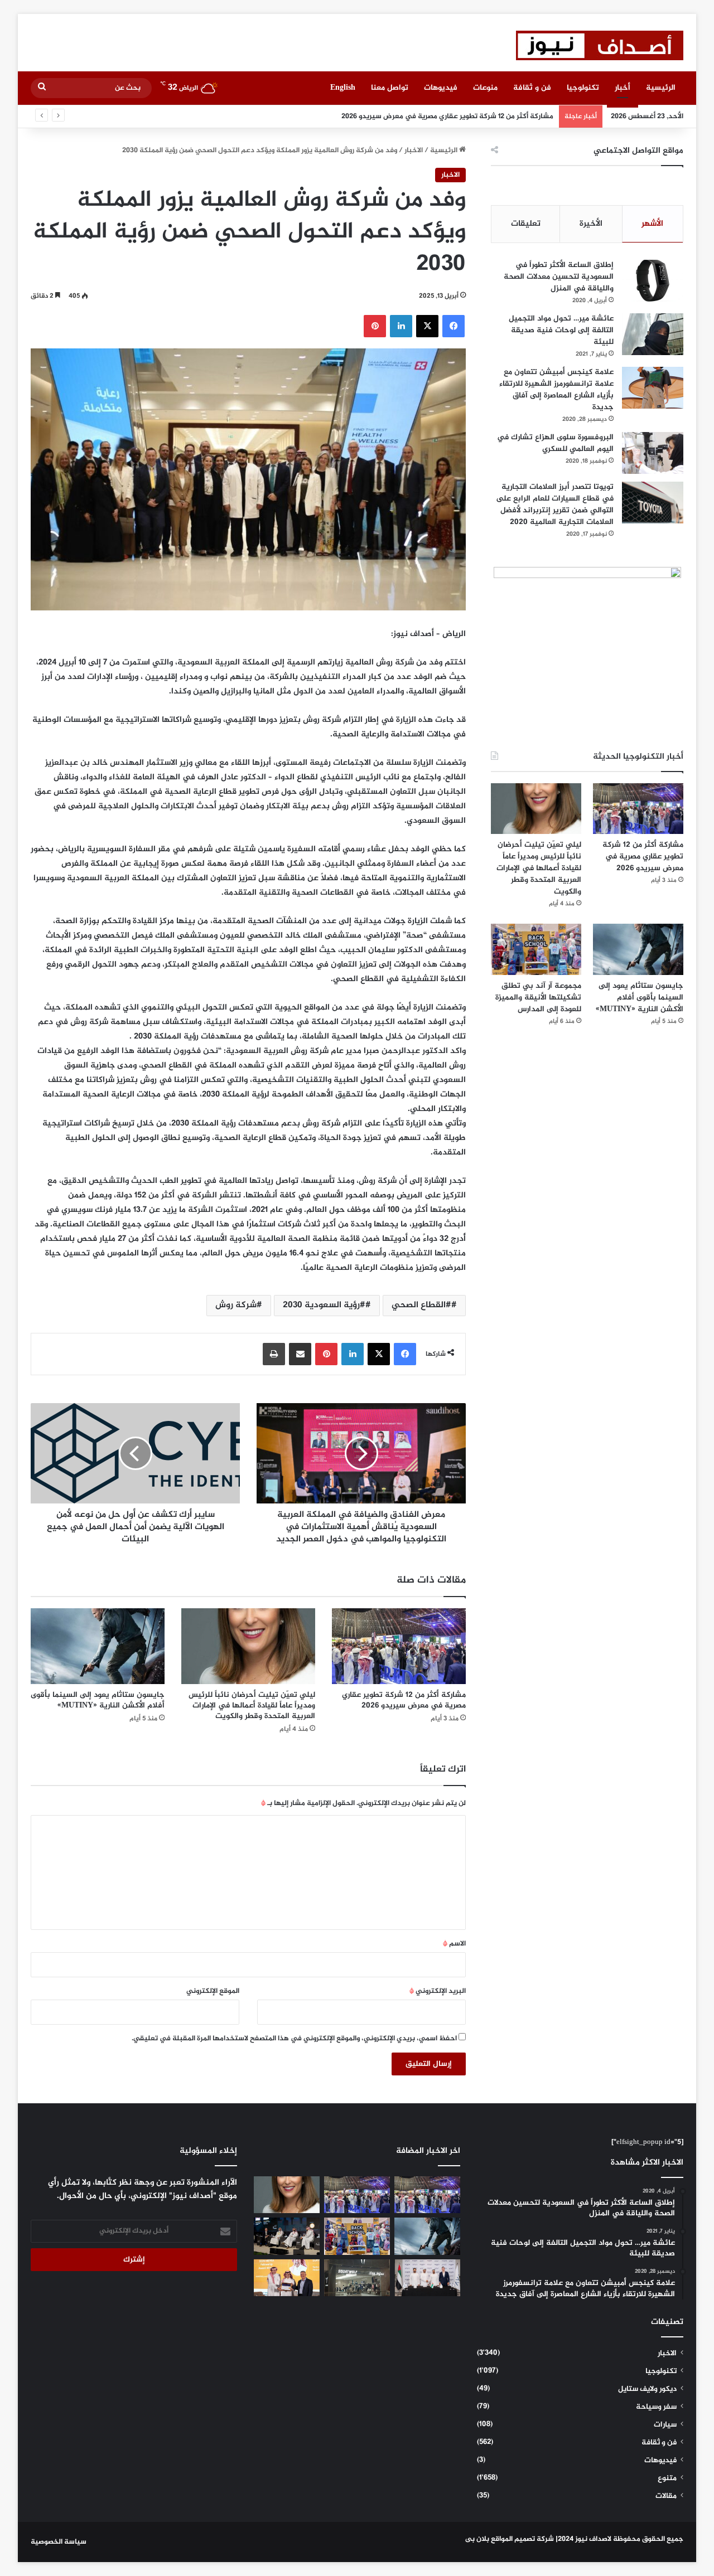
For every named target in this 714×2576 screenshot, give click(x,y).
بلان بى (477, 2539)
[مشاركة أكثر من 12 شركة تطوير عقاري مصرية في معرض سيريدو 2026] (399, 1646)
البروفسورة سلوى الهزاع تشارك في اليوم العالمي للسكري (555, 443)
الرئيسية (661, 88)
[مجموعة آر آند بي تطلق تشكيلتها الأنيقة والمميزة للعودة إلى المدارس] (536, 949)
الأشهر (652, 224)
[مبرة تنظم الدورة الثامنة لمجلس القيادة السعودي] (287, 2278)
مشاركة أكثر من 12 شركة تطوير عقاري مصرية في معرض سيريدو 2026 (404, 1700)
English (343, 88)
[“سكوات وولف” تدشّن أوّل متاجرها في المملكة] (357, 2278)
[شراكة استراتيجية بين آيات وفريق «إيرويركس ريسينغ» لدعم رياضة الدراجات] (427, 2278)
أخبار (623, 88)
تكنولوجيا (583, 88)
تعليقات (526, 224)
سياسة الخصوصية (59, 2542)
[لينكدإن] (401, 326)
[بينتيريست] (375, 326)
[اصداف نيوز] (600, 45)
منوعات (485, 88)
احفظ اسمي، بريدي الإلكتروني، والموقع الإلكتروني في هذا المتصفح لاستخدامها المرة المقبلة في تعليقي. (294, 2039)
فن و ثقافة (532, 88)
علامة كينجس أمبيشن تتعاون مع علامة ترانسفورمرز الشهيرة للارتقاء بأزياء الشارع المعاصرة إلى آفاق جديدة (556, 390)
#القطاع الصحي (421, 1305)
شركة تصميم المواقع (522, 2539)
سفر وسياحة (656, 2407)
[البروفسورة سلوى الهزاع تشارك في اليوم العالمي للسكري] (653, 453)
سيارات (665, 2425)
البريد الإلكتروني (438, 1991)
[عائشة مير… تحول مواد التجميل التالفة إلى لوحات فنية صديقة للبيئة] (653, 334)
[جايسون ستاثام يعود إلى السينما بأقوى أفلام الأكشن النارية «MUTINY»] (98, 1646)
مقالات (666, 2496)
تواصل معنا (390, 88)
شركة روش (236, 1305)
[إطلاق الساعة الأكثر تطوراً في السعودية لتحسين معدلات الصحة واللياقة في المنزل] (653, 281)
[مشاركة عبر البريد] (300, 1354)
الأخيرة (591, 224)
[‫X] (427, 326)
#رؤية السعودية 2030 (324, 1305)
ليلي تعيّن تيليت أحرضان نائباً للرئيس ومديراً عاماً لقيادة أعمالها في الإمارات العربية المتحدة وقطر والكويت (252, 1706)
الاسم (454, 1944)
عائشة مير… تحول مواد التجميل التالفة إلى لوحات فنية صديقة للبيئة (561, 330)
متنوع (667, 2478)
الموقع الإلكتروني (213, 1991)
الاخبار (414, 151)
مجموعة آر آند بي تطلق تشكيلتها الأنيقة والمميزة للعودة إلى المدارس (538, 998)
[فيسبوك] (454, 326)
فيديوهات (441, 88)
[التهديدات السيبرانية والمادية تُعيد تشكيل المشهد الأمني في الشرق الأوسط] (287, 2236)
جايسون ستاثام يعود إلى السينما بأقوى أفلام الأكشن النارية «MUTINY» (98, 1700)
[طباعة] (274, 1354)
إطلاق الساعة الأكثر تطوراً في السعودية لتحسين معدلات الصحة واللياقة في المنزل (559, 277)
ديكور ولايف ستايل (647, 2389)
